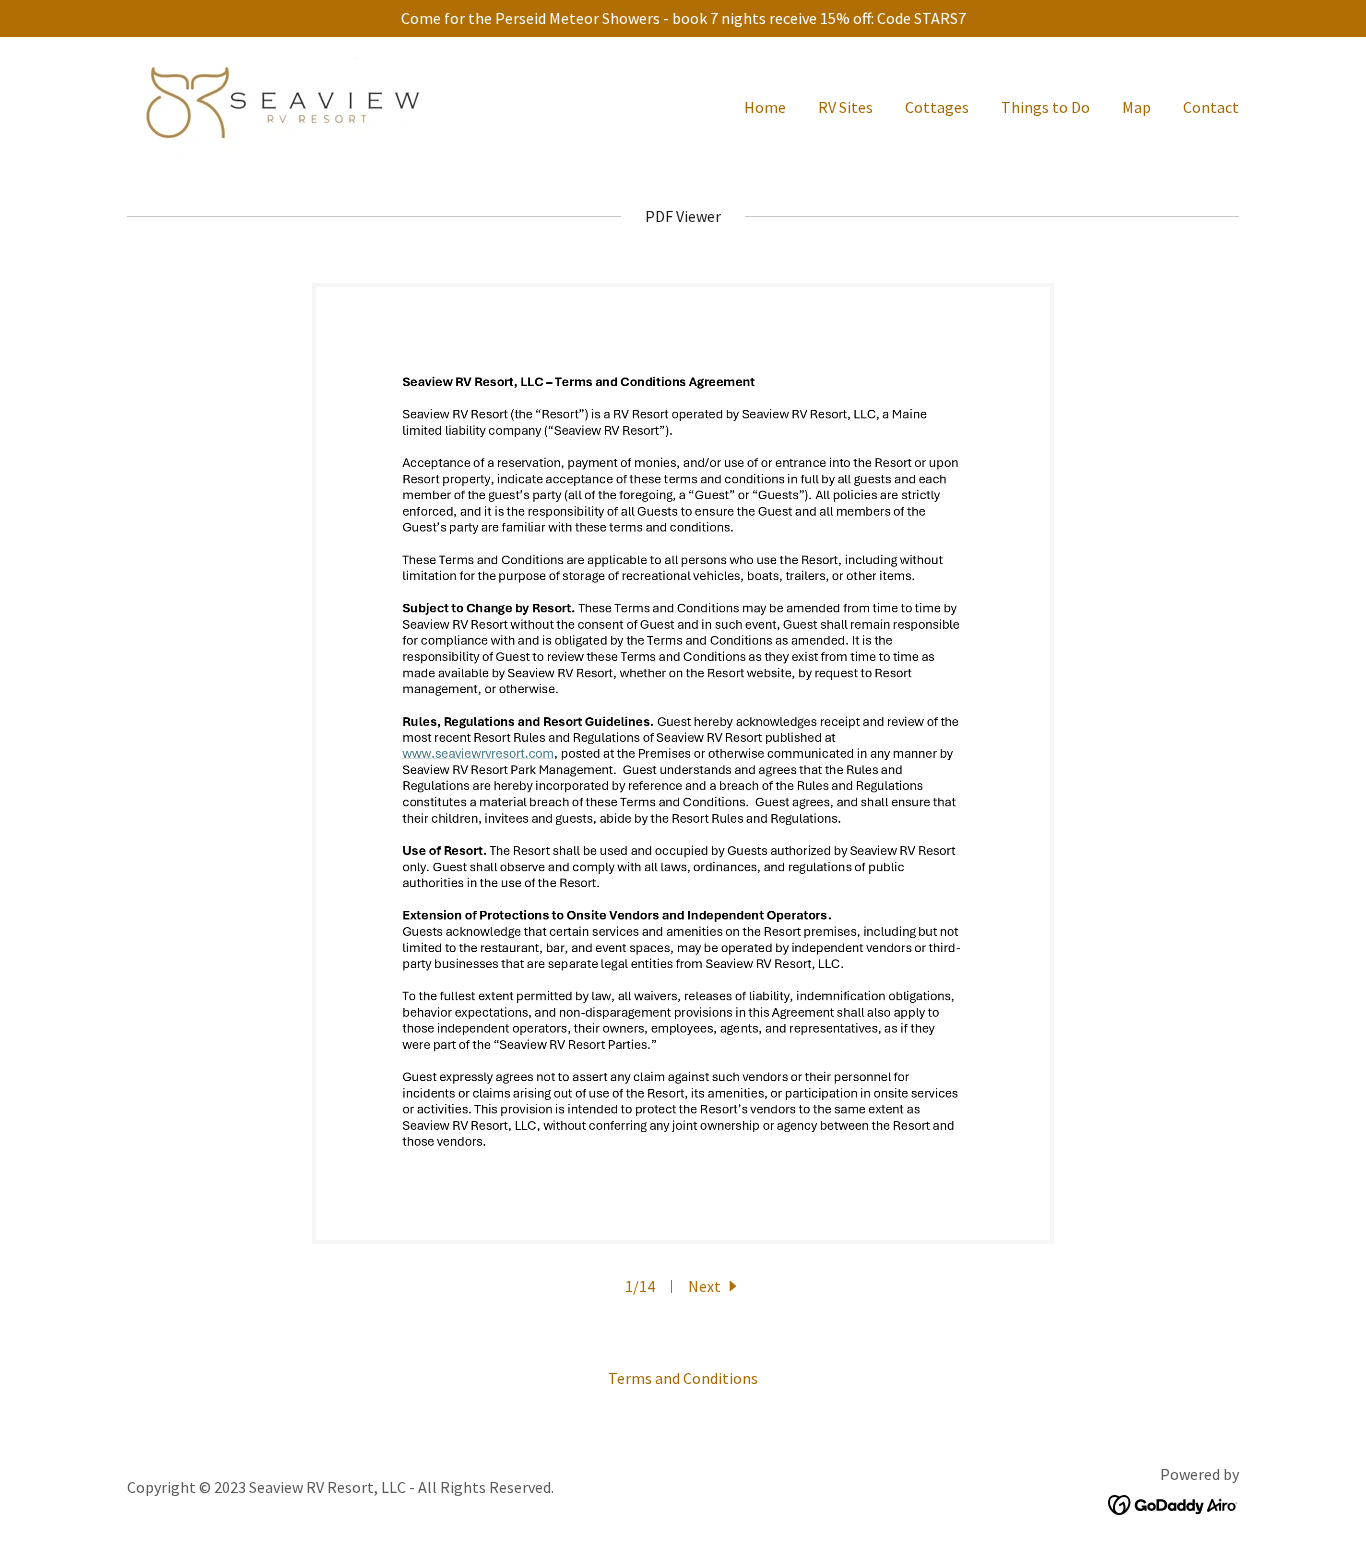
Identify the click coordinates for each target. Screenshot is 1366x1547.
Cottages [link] (937, 107)
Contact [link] (1211, 107)
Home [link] (765, 107)
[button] (714, 1286)
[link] (281, 103)
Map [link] (1136, 107)
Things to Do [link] (1045, 107)
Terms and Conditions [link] (683, 1378)
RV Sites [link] (845, 107)
